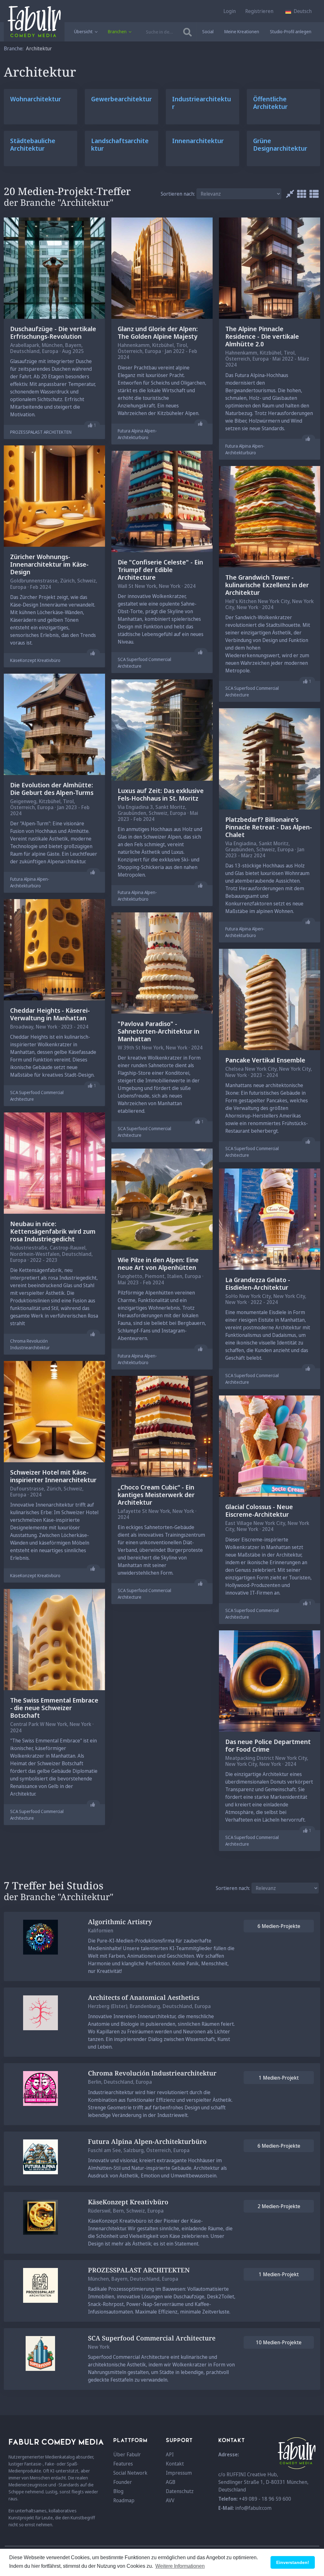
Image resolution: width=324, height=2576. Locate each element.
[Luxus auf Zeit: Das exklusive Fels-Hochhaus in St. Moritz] (162, 729)
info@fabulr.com (253, 2508)
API (170, 2454)
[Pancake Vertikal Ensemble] (270, 999)
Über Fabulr (127, 2454)
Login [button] (230, 11)
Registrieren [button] (259, 11)
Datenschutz (180, 2491)
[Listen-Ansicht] (312, 194)
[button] (299, 11)
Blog (118, 2491)
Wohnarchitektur (36, 99)
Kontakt (175, 2464)
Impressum (179, 2473)
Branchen (118, 31)
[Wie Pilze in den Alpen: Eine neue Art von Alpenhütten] (162, 1199)
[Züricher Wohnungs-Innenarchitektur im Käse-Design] (54, 496)
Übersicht (84, 31)
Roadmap (124, 2500)
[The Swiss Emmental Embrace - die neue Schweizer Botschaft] (54, 1639)
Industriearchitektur (202, 103)
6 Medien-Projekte (279, 1926)
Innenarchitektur (198, 141)
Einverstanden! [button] (293, 2562)
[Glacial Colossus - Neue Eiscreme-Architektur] (270, 1446)
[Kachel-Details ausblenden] (288, 194)
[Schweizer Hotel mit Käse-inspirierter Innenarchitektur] (54, 1411)
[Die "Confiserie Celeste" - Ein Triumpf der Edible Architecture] (162, 501)
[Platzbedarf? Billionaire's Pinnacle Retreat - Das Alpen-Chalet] (270, 758)
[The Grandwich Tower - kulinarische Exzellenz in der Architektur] (270, 516)
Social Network (130, 2473)
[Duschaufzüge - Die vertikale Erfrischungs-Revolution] (54, 268)
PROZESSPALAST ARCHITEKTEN (41, 432)
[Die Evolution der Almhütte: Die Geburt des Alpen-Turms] (54, 724)
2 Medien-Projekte (279, 2206)
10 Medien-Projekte (279, 2342)
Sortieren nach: (178, 194)
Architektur (39, 48)
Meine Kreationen (242, 31)
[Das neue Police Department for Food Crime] (270, 1680)
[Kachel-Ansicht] (300, 194)
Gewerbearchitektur (121, 99)
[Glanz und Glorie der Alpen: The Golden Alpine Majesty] (162, 268)
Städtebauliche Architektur (33, 145)
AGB (171, 2482)
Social (208, 31)
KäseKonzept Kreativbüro (35, 660)
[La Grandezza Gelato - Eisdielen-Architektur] (270, 1219)
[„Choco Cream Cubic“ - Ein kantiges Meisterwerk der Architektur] (162, 1426)
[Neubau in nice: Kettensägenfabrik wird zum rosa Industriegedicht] (54, 1163)
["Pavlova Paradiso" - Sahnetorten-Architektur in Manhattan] (162, 963)
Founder (123, 2482)
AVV (170, 2500)
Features (123, 2464)
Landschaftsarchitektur (120, 145)
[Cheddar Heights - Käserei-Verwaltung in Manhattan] (54, 949)
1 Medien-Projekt (279, 2078)
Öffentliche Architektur (270, 103)
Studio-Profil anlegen (291, 31)
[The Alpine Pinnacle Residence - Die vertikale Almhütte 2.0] (270, 268)
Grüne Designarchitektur (280, 145)
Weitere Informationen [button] (180, 2566)
